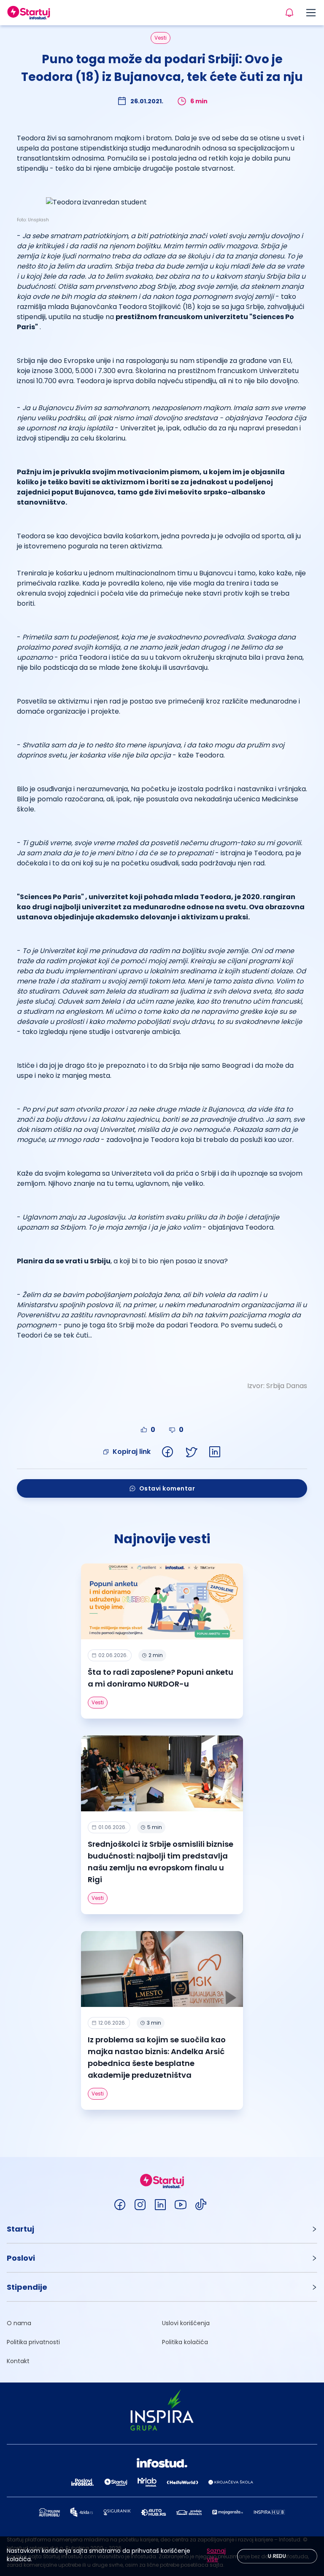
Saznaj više (216, 2555)
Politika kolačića (185, 2342)
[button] (162, 2229)
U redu (277, 2556)
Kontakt (18, 2361)
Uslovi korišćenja (186, 2323)
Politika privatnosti (33, 2342)
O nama (19, 2323)
